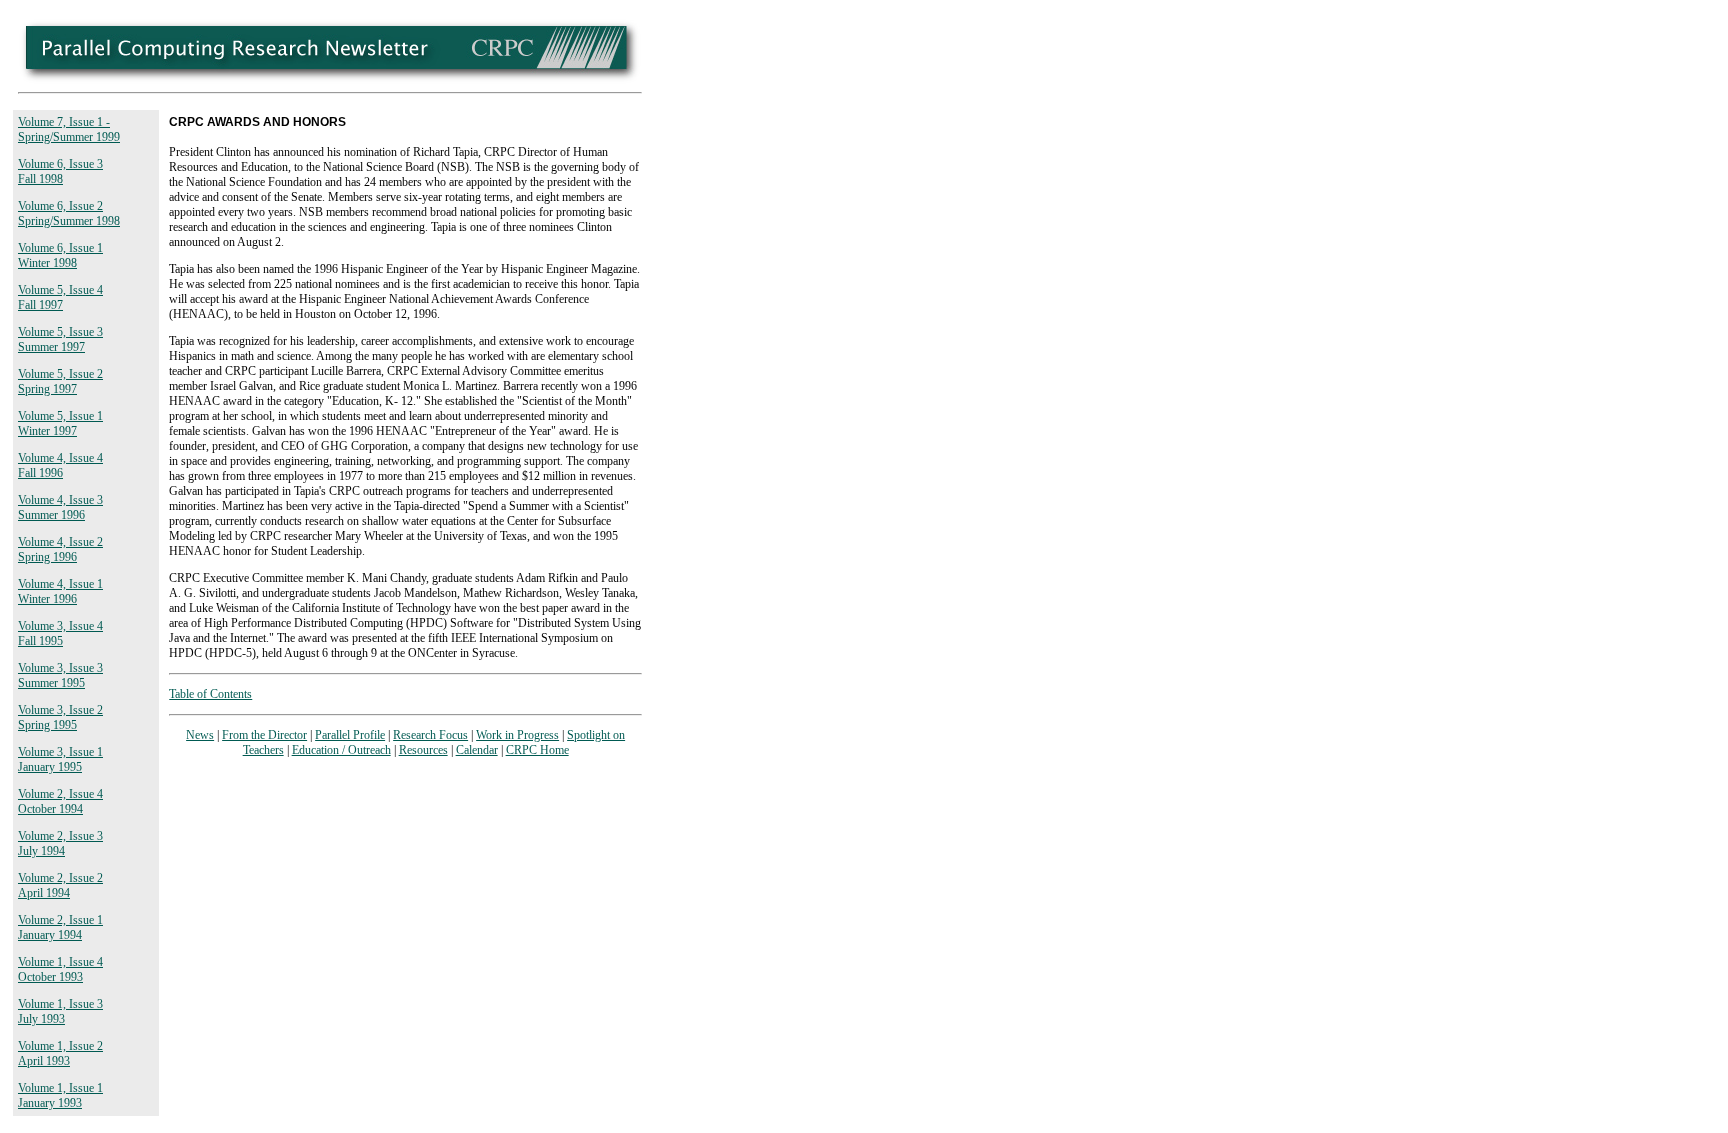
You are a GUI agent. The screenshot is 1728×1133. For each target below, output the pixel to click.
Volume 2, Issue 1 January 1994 (60, 927)
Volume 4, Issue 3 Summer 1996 (60, 507)
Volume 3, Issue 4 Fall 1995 (60, 633)
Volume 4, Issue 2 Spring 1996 (60, 549)
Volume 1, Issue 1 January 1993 (60, 1095)
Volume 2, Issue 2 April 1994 (60, 885)
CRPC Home (537, 750)
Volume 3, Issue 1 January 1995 (60, 759)
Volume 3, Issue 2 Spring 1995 (60, 717)
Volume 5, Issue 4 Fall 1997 (60, 297)
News (200, 735)
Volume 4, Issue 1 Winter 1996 (60, 591)
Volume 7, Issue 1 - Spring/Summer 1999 (69, 129)
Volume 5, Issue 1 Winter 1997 (60, 423)
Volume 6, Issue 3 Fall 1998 (60, 171)
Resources (423, 750)
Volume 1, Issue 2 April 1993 (60, 1053)
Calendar (477, 750)
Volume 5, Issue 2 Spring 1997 (60, 381)
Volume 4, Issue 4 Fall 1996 (60, 465)
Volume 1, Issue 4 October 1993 (60, 969)
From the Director (264, 735)
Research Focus (430, 735)
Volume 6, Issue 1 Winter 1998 (60, 255)
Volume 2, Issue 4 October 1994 (60, 801)
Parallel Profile (350, 735)
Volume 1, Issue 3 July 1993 (60, 1011)
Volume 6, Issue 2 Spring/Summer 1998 (69, 213)
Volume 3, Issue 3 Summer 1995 (60, 675)
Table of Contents (210, 694)
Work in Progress (517, 735)
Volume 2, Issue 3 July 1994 (60, 843)
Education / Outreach (341, 750)
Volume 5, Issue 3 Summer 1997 (60, 339)
